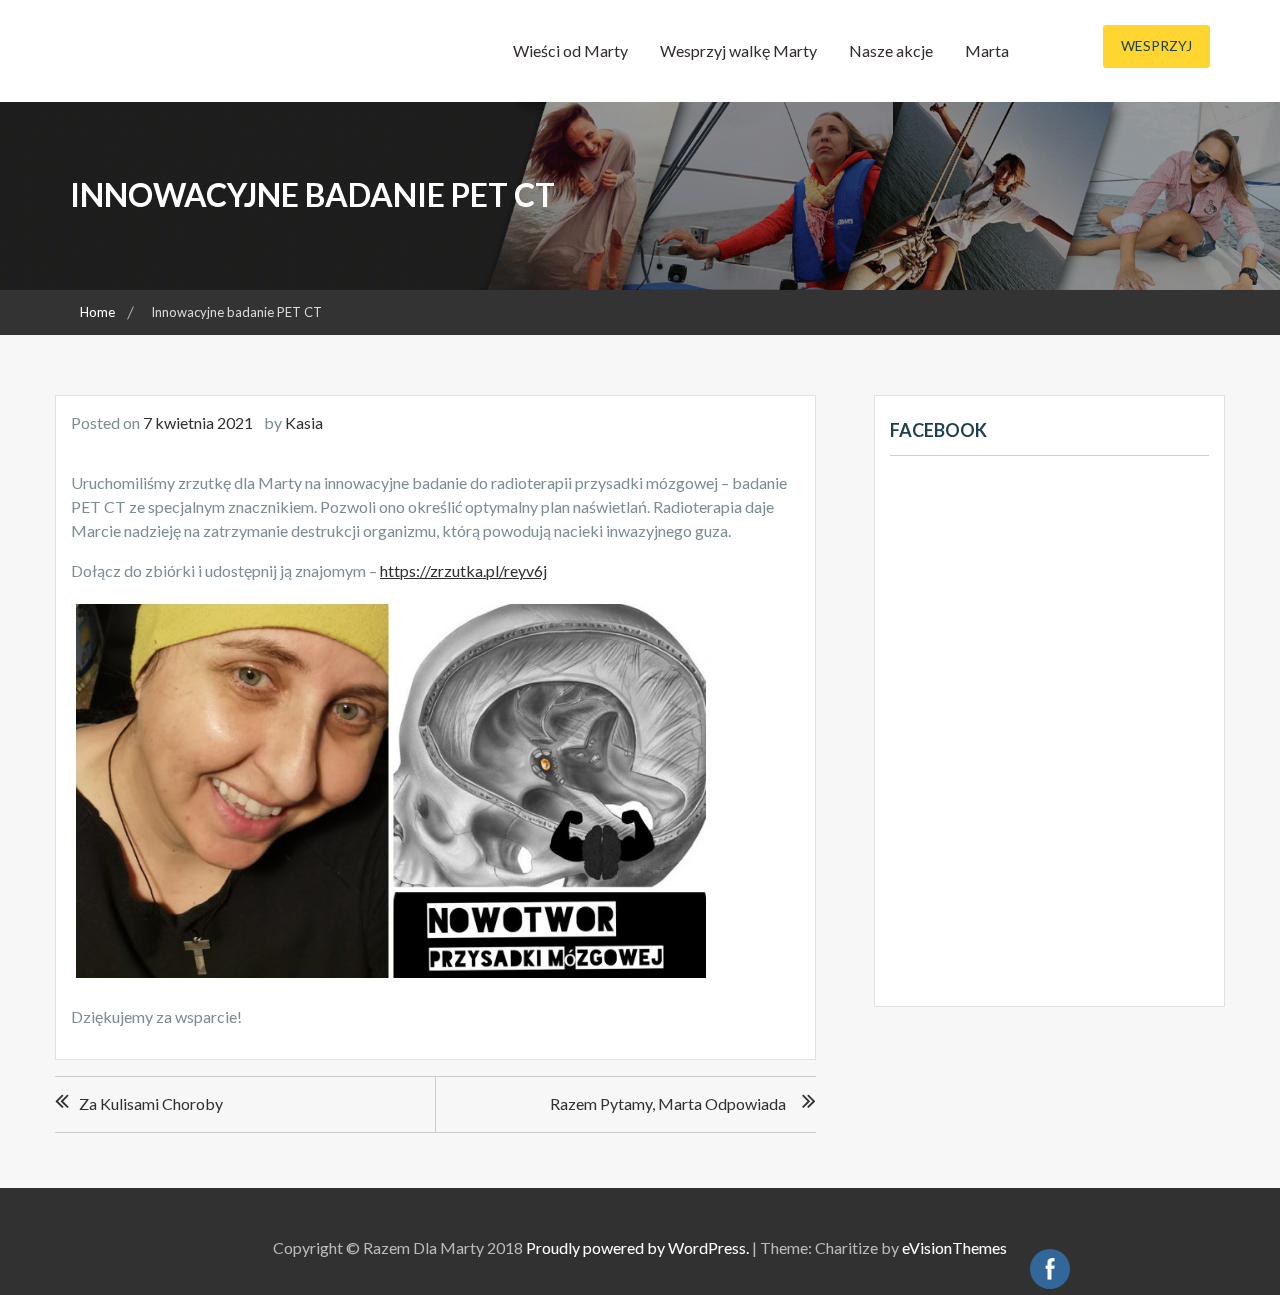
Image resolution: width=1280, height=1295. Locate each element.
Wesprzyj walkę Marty (738, 50)
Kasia (304, 422)
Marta (987, 50)
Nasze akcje (891, 50)
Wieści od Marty (570, 50)
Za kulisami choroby (151, 1103)
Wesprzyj (1156, 45)
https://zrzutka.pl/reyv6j (463, 570)
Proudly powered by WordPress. (637, 1247)
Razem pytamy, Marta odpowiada (668, 1103)
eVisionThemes (954, 1247)
